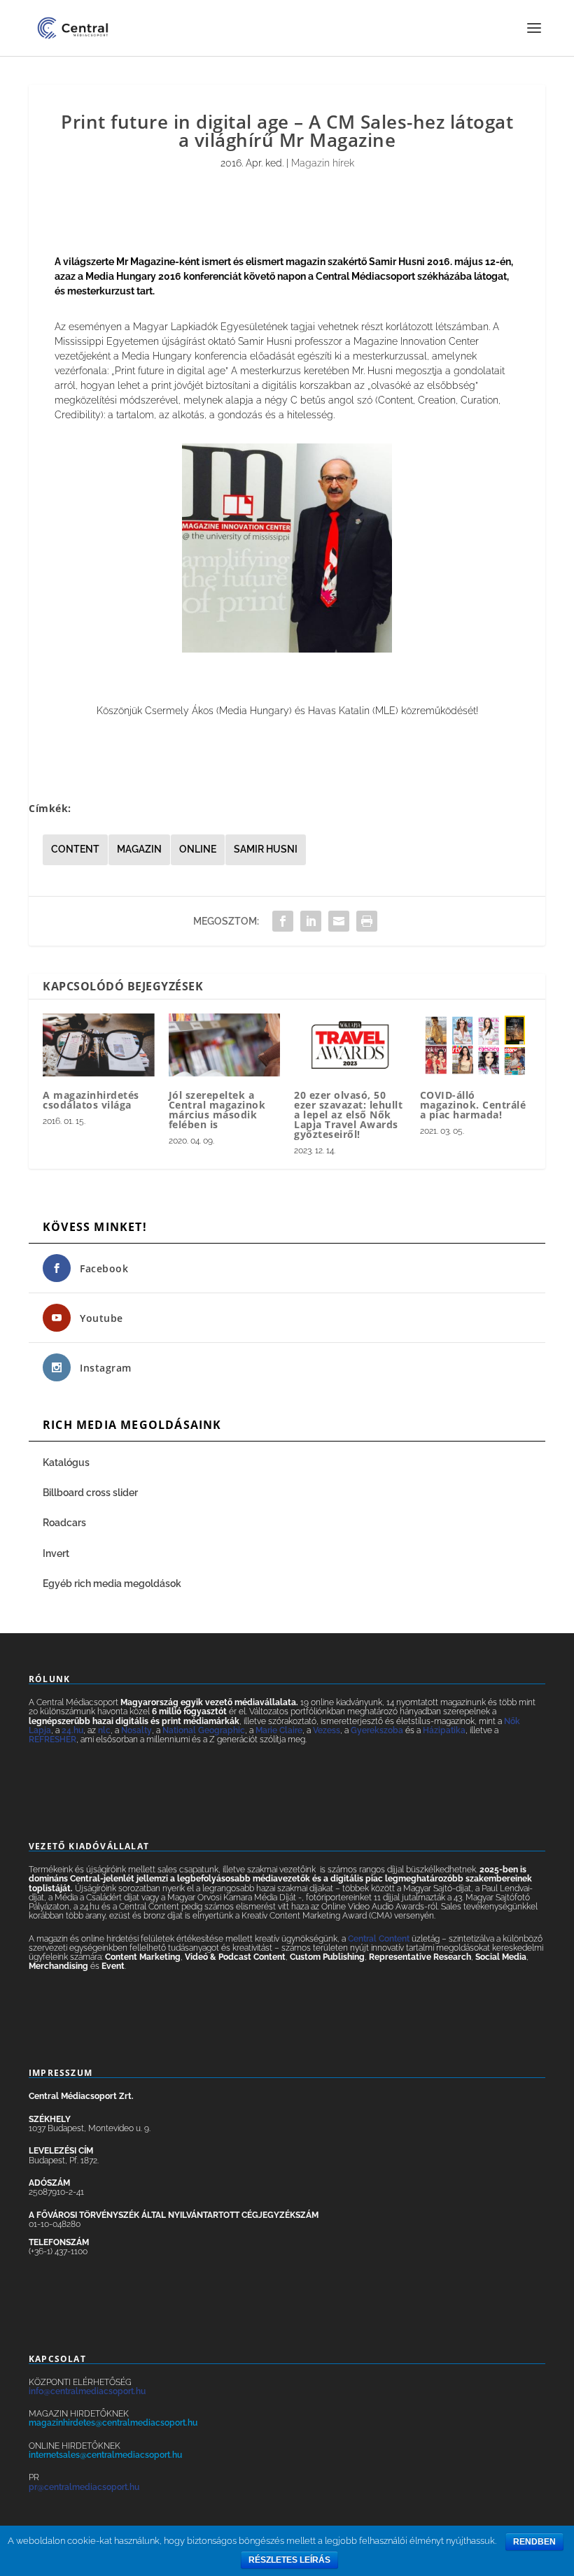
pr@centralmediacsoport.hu (84, 2487)
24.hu (72, 1730)
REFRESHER (52, 1739)
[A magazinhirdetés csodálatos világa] (99, 1045)
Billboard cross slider (90, 1493)
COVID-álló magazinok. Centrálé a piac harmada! (473, 1105)
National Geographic (204, 1730)
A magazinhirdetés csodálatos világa (91, 1100)
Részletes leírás (289, 2560)
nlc (104, 1730)
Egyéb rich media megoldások (112, 1584)
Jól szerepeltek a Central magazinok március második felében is (217, 1110)
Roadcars (64, 1523)
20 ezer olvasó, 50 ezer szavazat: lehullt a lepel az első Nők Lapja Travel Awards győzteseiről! (348, 1115)
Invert (56, 1553)
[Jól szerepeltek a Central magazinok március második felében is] (225, 1045)
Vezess (327, 1730)
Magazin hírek (323, 163)
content (75, 849)
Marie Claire (279, 1730)
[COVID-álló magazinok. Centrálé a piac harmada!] (476, 1045)
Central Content (379, 1939)
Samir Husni (266, 849)
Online (198, 849)
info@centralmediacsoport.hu (87, 2391)
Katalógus (67, 1463)
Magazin (139, 849)
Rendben (534, 2542)
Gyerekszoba (377, 1730)
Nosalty (136, 1730)
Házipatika (444, 1730)
